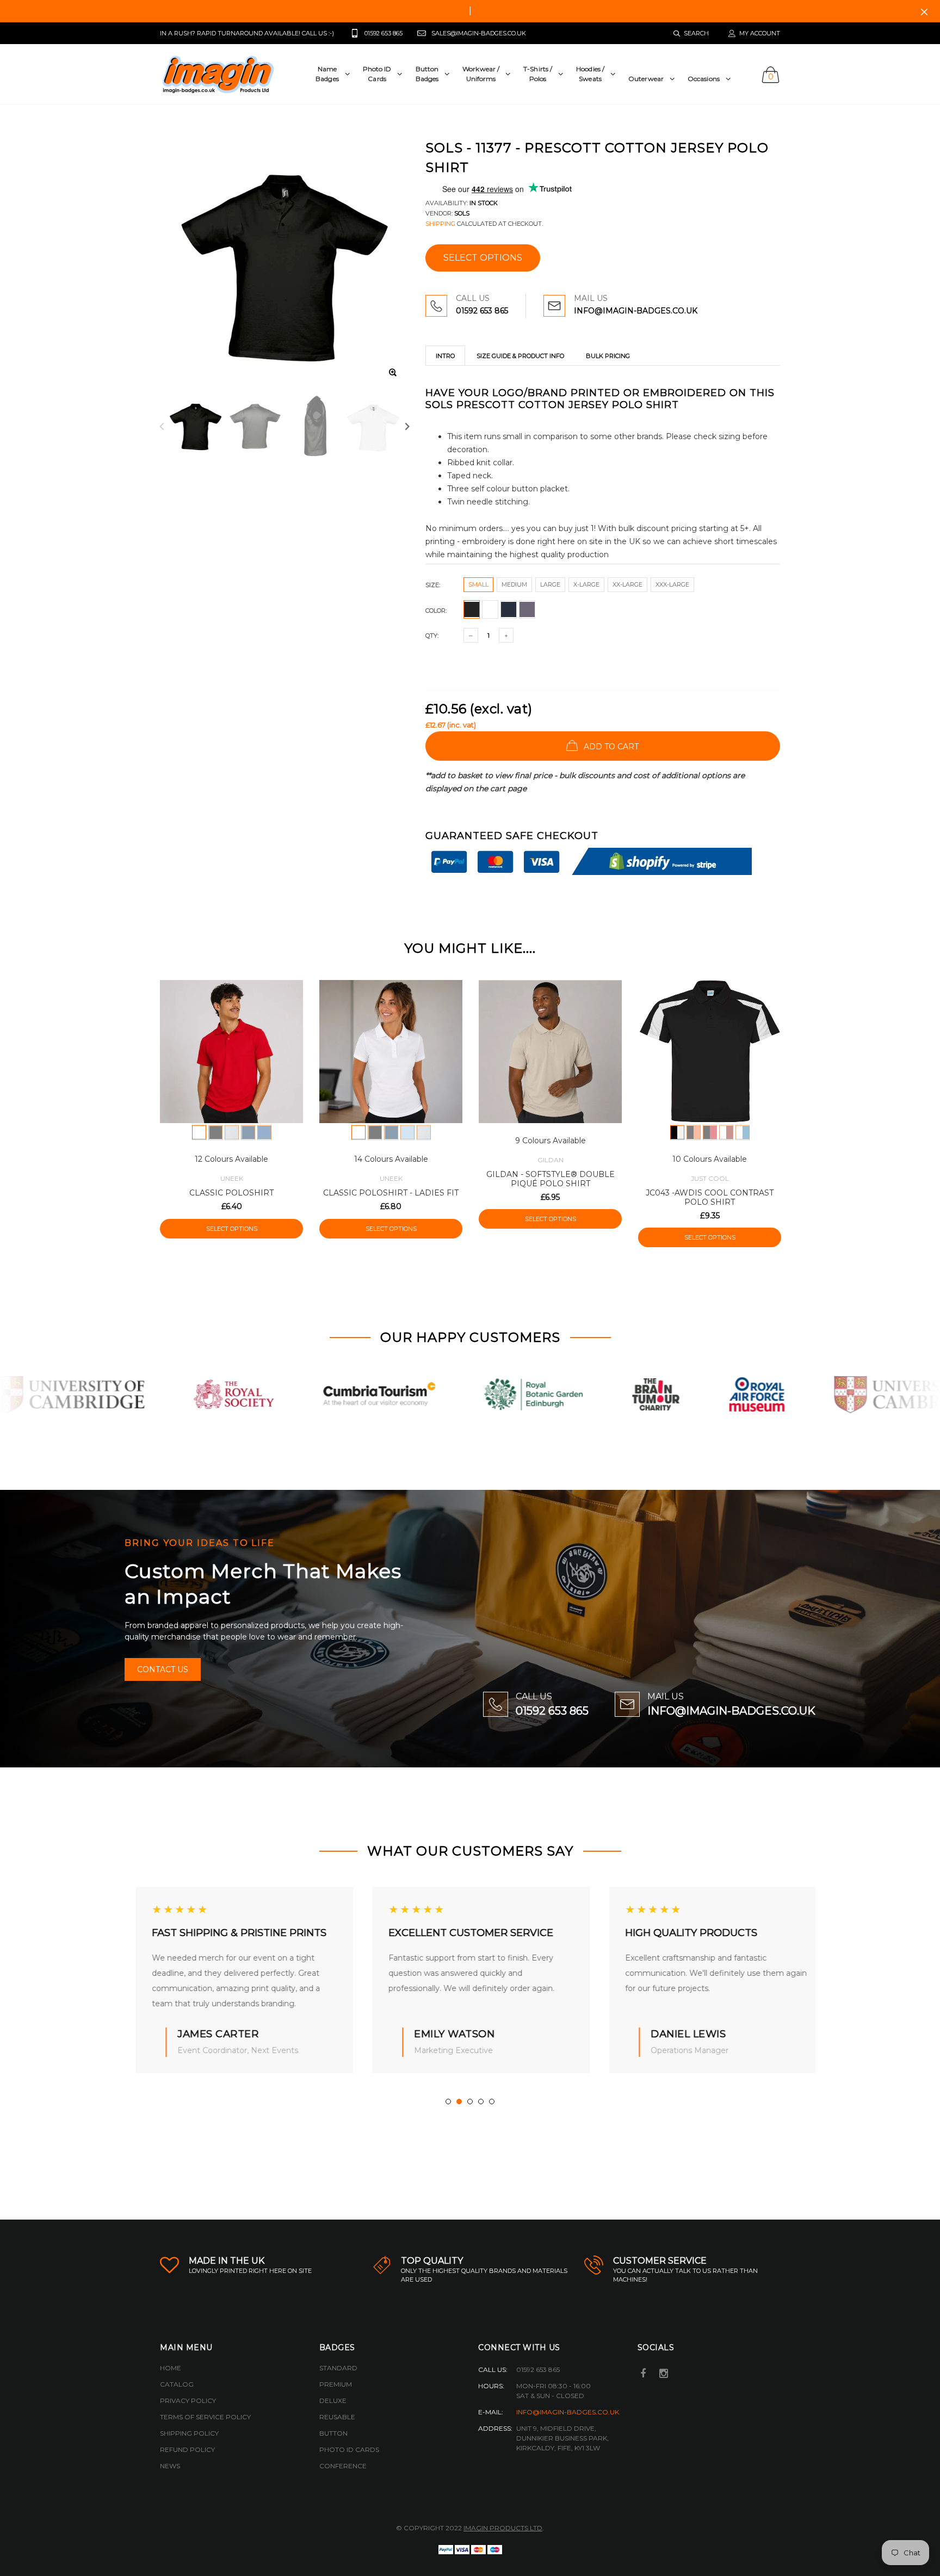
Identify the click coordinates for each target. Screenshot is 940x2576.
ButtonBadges (427, 74)
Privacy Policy (188, 2401)
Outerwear (646, 79)
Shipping (440, 224)
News (170, 2466)
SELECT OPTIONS (483, 258)
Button (333, 2433)
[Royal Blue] (264, 1132)
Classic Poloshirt (231, 1193)
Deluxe (333, 2401)
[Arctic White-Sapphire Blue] (743, 1132)
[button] (448, 2102)
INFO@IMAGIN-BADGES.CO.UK (636, 311)
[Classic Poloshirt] (231, 1052)
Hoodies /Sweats (590, 74)
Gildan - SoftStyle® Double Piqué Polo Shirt (551, 1179)
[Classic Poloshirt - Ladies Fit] (391, 1052)
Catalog (177, 2384)
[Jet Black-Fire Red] (710, 1132)
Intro (445, 356)
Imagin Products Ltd (503, 2528)
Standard (338, 2368)
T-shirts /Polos (538, 74)
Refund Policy (187, 2449)
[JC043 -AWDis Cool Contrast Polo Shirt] (710, 1052)
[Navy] (248, 1132)
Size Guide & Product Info (520, 356)
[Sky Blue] (407, 1132)
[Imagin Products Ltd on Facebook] (644, 2374)
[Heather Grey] (232, 1132)
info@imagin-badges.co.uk (568, 2412)
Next (407, 426)
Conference (343, 2466)
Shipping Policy (189, 2433)
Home (171, 2368)
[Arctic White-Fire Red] (726, 1132)
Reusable (337, 2417)
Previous (162, 426)
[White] (199, 1132)
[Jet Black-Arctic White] (677, 1132)
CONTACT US (163, 1669)
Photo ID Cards (349, 2449)
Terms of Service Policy (205, 2417)
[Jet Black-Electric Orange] (694, 1132)
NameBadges (327, 74)
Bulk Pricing (608, 356)
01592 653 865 (482, 311)
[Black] (215, 1132)
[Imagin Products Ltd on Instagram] (664, 2374)
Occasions (704, 79)
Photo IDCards (377, 74)
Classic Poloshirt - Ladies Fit (391, 1193)
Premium (336, 2384)
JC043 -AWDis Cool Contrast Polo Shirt (710, 1197)
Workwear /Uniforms (481, 74)
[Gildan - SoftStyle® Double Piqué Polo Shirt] (550, 1052)
